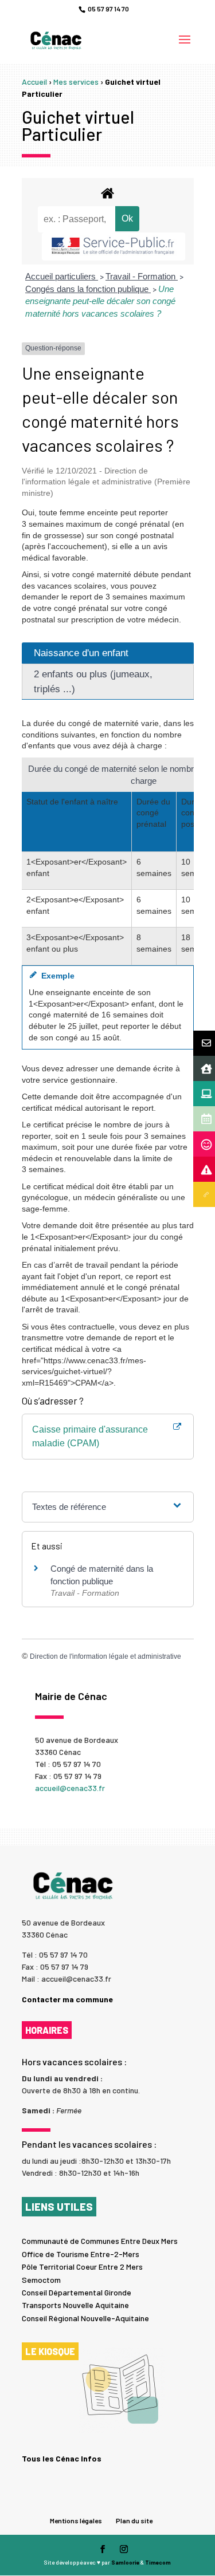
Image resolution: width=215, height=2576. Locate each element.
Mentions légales (76, 2520)
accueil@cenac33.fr (70, 1788)
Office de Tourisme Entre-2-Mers (81, 2254)
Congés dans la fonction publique (88, 289)
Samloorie (125, 2562)
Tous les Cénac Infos (62, 2458)
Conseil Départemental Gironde (77, 2292)
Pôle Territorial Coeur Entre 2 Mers (82, 2267)
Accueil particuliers (62, 276)
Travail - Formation (142, 276)
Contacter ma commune (67, 1999)
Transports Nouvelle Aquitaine (75, 2305)
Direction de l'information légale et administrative (105, 1656)
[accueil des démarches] (108, 193)
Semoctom (41, 2280)
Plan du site (134, 2520)
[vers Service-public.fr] (114, 246)
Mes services (76, 82)
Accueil (34, 82)
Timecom (158, 2562)
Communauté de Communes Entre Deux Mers (100, 2241)
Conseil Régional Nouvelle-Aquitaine (85, 2318)
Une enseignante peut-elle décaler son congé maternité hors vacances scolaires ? (100, 301)
